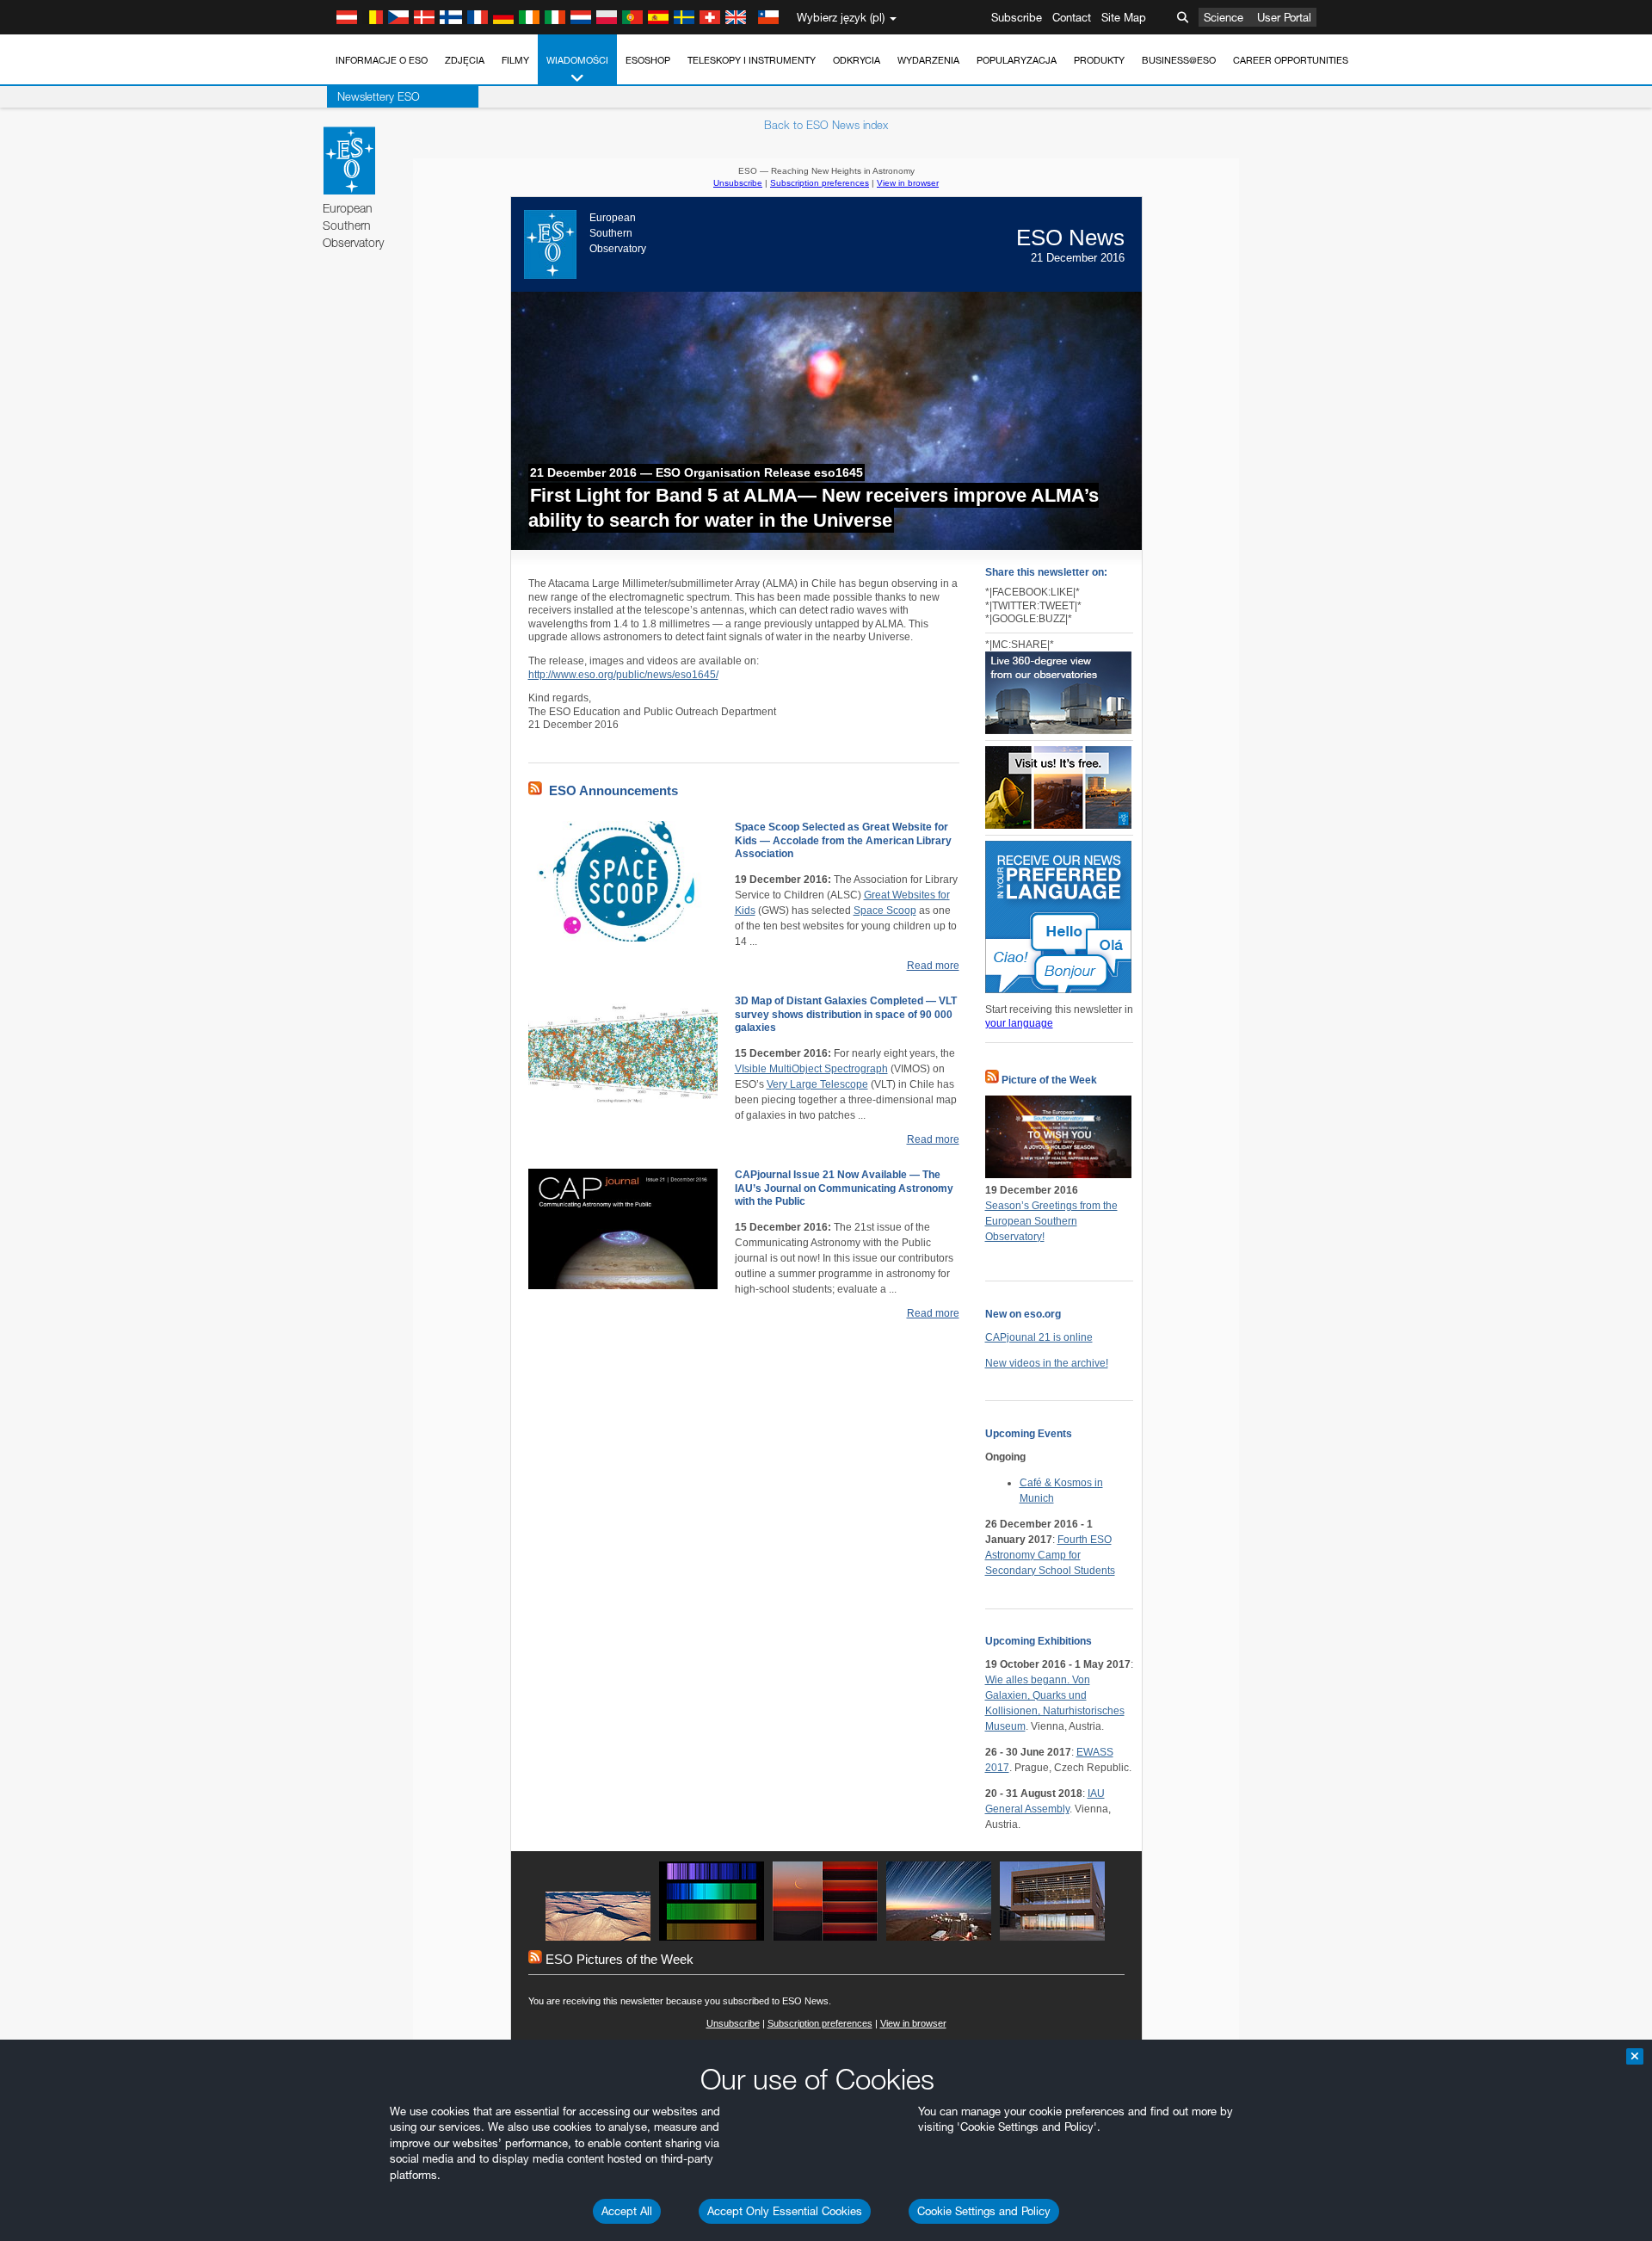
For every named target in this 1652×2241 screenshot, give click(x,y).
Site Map (1124, 17)
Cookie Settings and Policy (984, 2211)
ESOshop (648, 60)
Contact (1072, 17)
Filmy (515, 60)
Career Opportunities (1291, 60)
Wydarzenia (928, 60)
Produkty (1099, 60)
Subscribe (1017, 17)
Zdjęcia (465, 60)
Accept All (627, 2211)
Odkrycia (857, 60)
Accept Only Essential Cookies (785, 2211)
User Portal (1284, 17)
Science (1224, 17)
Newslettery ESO (379, 96)
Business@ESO (1179, 60)
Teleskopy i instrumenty (752, 60)
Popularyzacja (1017, 60)
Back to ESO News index (826, 125)
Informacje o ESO (382, 60)
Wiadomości (577, 60)
